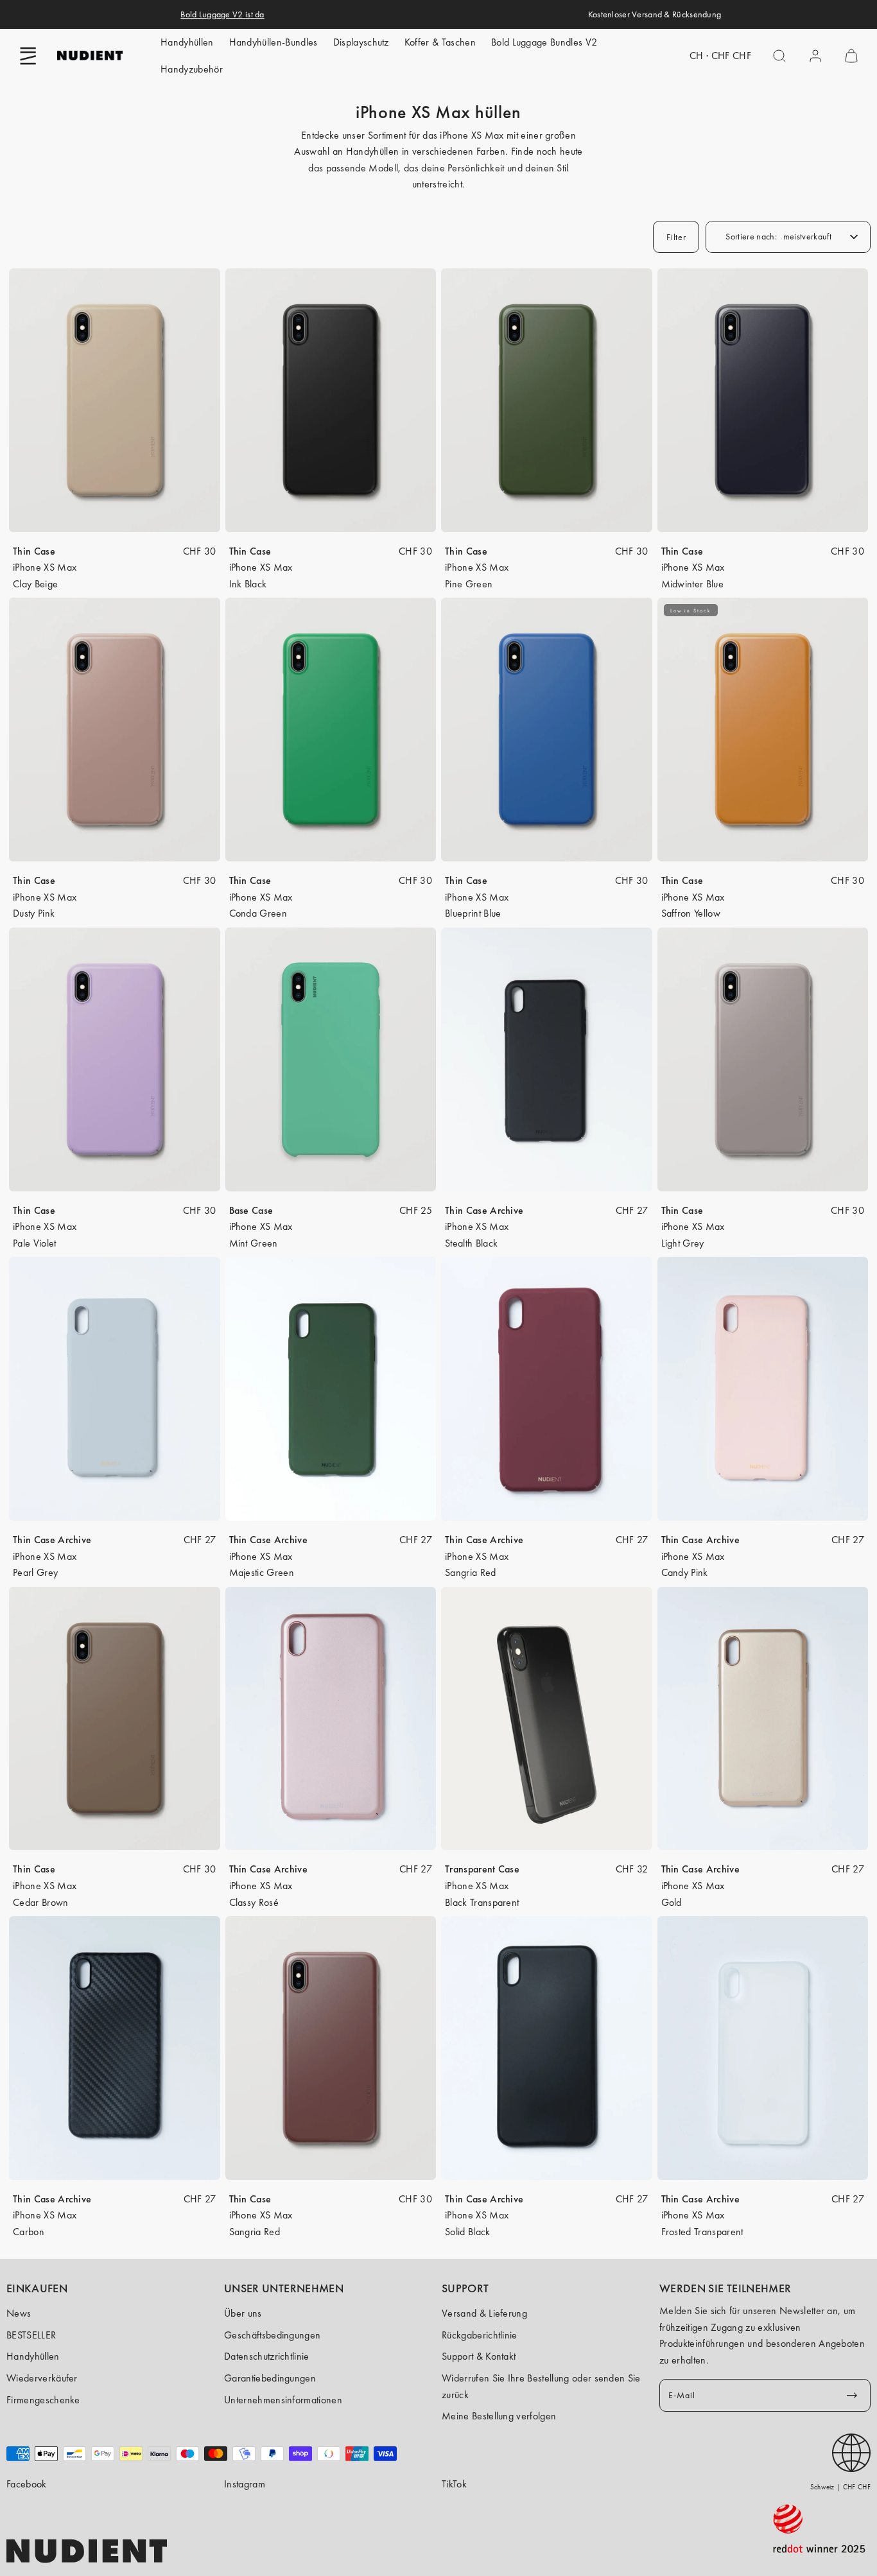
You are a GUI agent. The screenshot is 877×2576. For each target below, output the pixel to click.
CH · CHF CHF (720, 56)
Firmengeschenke (43, 2400)
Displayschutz (361, 42)
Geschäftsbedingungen (272, 2335)
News (19, 2313)
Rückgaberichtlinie (480, 2335)
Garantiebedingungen (270, 2378)
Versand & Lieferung (484, 2313)
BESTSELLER (31, 2335)
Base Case (251, 1210)
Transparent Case (482, 1869)
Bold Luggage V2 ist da (222, 14)
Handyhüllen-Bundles (274, 42)
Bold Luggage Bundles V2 (544, 42)
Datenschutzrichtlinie (267, 2356)
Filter (676, 237)
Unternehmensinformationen (283, 2400)
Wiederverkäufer (42, 2378)
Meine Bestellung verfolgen (499, 2416)
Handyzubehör (192, 69)
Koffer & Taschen (440, 42)
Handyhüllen (187, 42)
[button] (28, 56)
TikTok (454, 2484)
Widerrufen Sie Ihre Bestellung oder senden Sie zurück (541, 2386)
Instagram (245, 2484)
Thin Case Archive (484, 1210)
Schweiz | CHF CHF (840, 2487)
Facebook (27, 2484)
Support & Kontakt (479, 2356)
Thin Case (34, 551)
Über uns (243, 2313)
